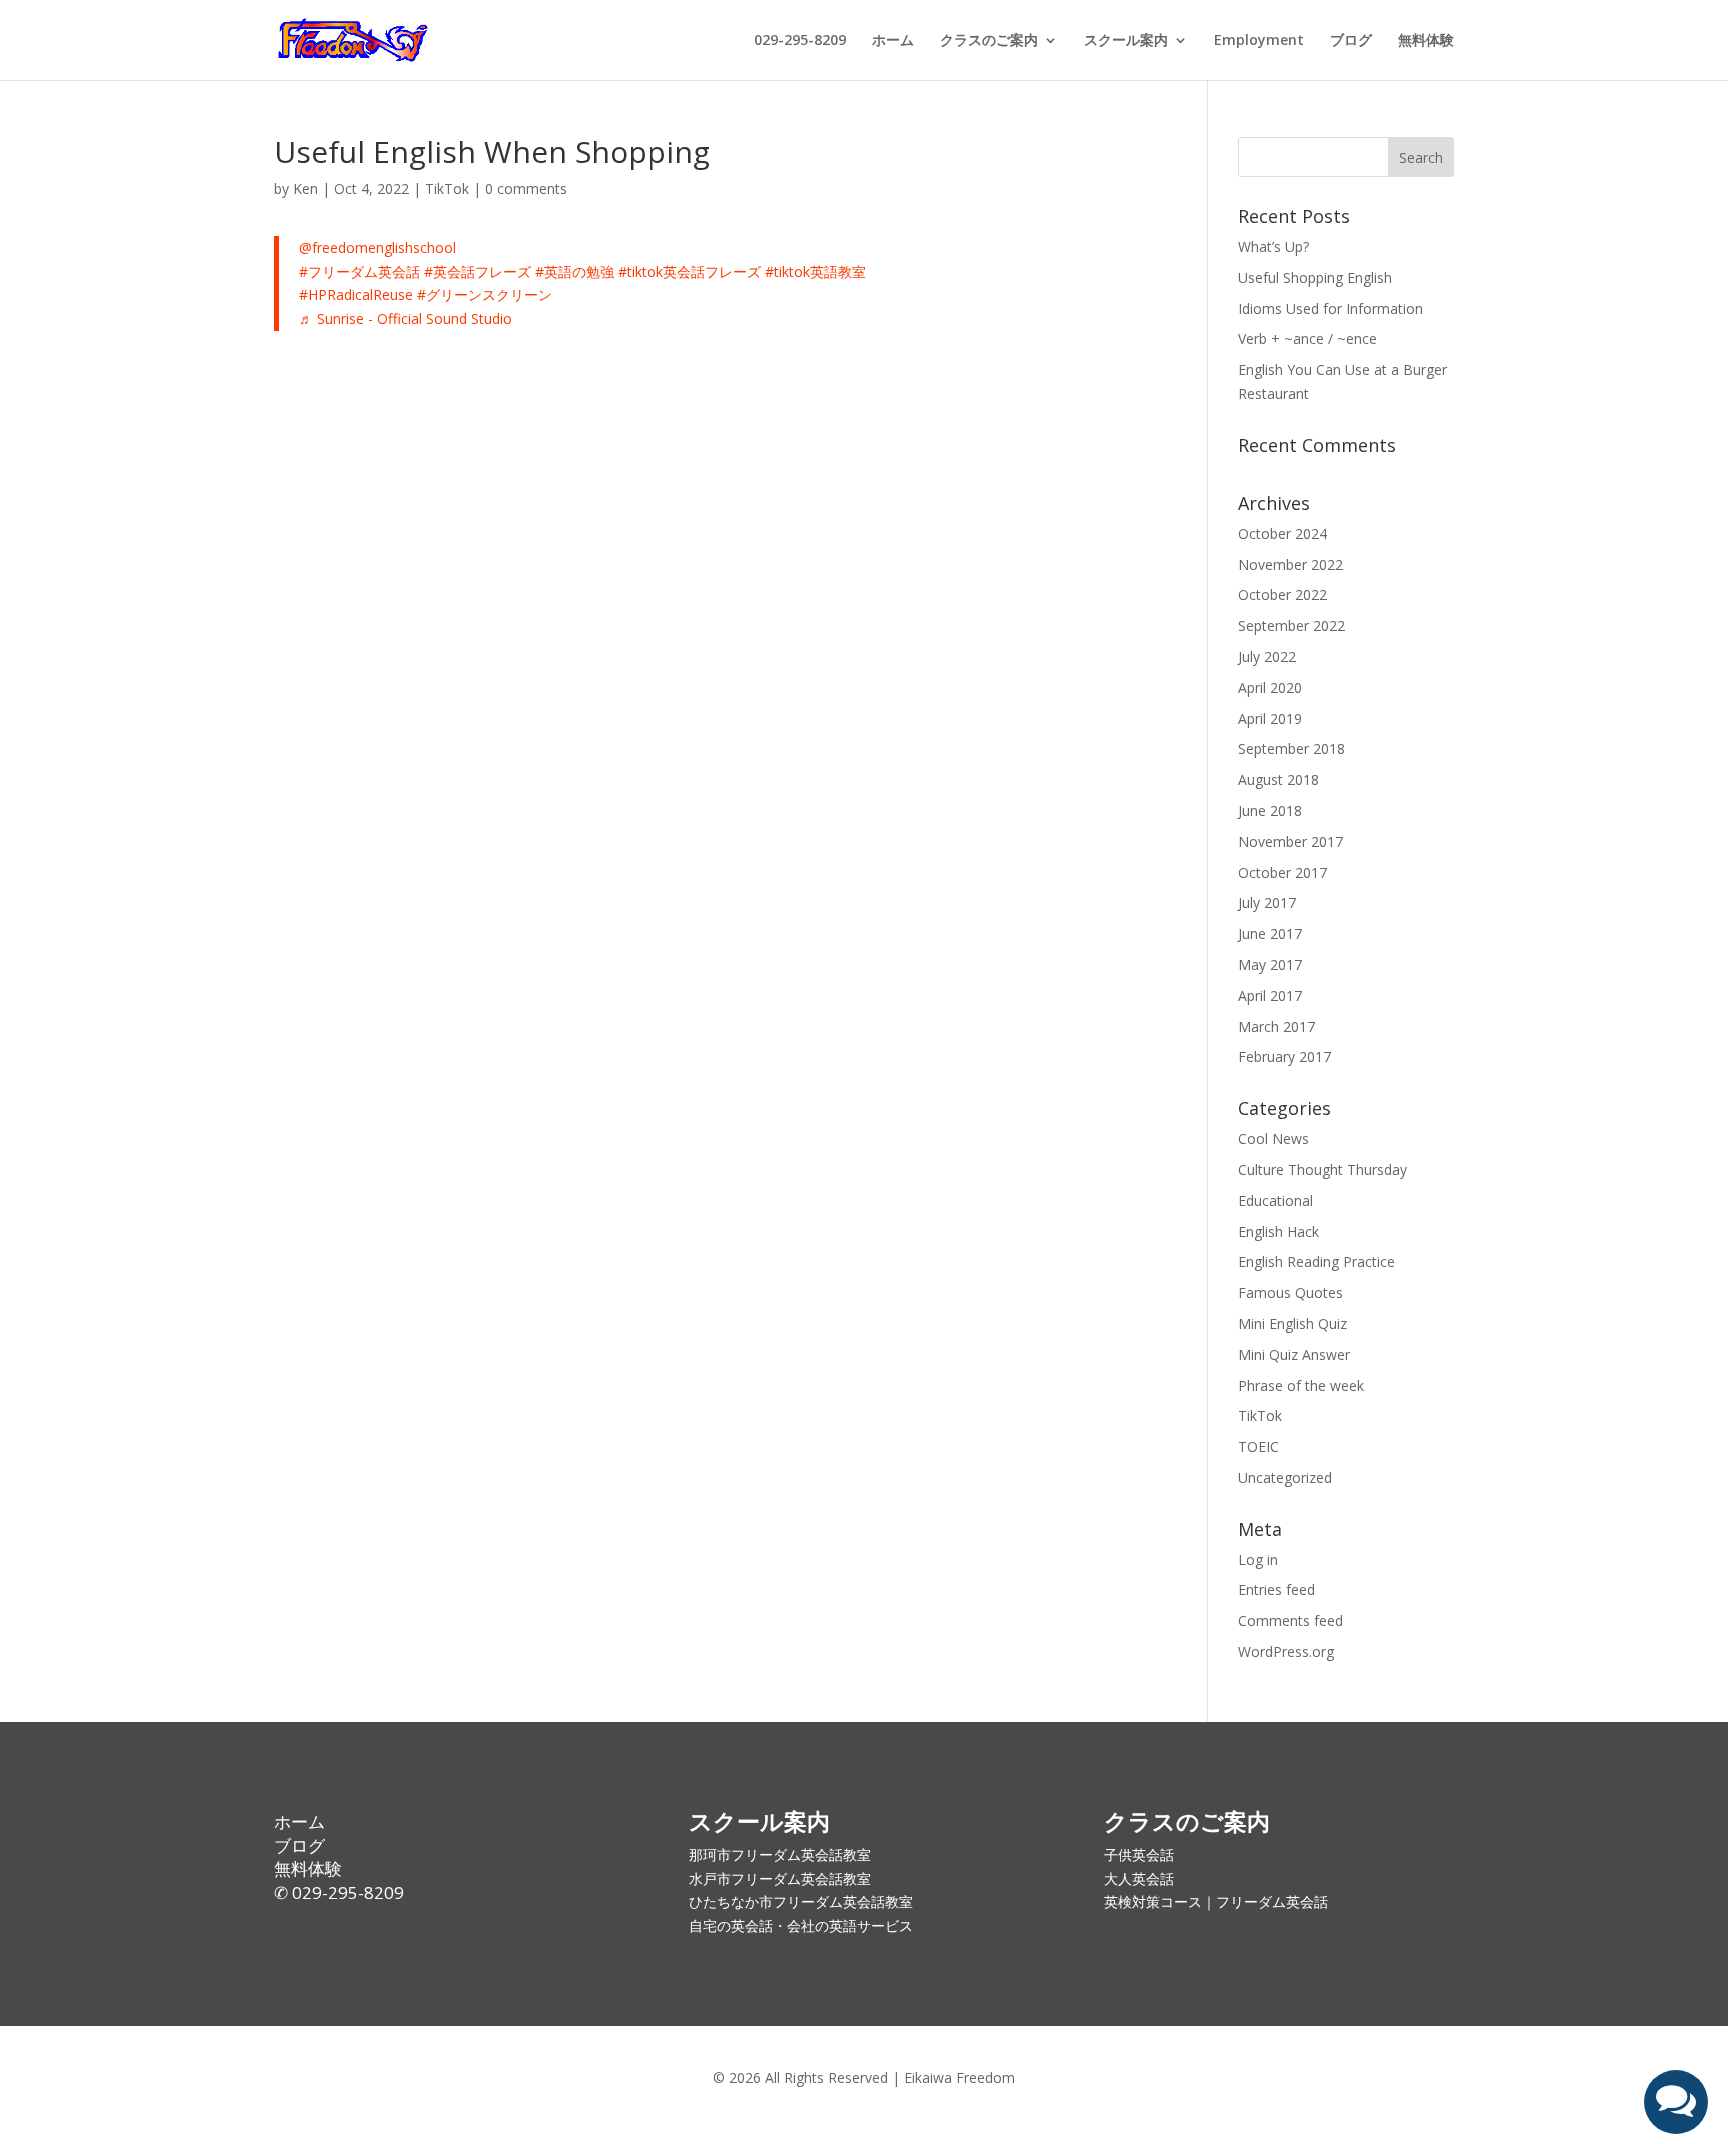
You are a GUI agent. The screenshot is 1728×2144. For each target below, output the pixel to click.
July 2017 (1267, 902)
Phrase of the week (1301, 1385)
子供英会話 (1139, 1854)
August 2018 (1278, 779)
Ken (305, 188)
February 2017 (1284, 1056)
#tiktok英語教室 (815, 271)
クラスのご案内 (989, 41)
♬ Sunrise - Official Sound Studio (405, 318)
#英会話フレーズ (477, 271)
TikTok (447, 188)
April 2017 (1270, 995)
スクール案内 (1126, 41)
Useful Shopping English (1315, 277)
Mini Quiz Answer (1294, 1354)
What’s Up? (1273, 246)
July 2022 (1267, 656)
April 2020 (1270, 687)
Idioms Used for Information (1330, 308)
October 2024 (1282, 533)
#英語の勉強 (574, 271)
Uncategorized (1285, 1477)
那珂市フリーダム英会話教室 (780, 1854)
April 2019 (1270, 718)
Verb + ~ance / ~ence (1307, 338)
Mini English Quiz (1292, 1323)
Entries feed (1276, 1589)
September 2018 (1291, 748)
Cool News (1273, 1138)
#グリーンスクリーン (484, 294)
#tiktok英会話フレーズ (689, 271)
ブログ (1351, 41)
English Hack (1278, 1231)
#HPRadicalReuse (356, 294)
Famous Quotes (1290, 1292)
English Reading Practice (1316, 1261)
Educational (1275, 1200)
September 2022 (1291, 625)
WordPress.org (1286, 1651)
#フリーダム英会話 (359, 271)
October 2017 (1282, 872)
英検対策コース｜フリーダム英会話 (1216, 1901)
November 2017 (1290, 841)
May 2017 (1270, 964)
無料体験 (1426, 41)
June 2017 (1270, 933)
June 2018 (1270, 810)
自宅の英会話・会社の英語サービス (801, 1925)
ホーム (893, 41)
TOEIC (1258, 1446)
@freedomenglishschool (377, 247)
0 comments (526, 188)
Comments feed (1290, 1620)
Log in (1258, 1559)
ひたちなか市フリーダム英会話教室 (801, 1901)
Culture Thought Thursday (1322, 1169)
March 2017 (1276, 1026)
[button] (1676, 2102)
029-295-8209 (800, 41)
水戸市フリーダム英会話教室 (780, 1878)
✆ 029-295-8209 (339, 1892)
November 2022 (1290, 564)
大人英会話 (1139, 1878)
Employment (1259, 41)
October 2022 (1282, 594)
